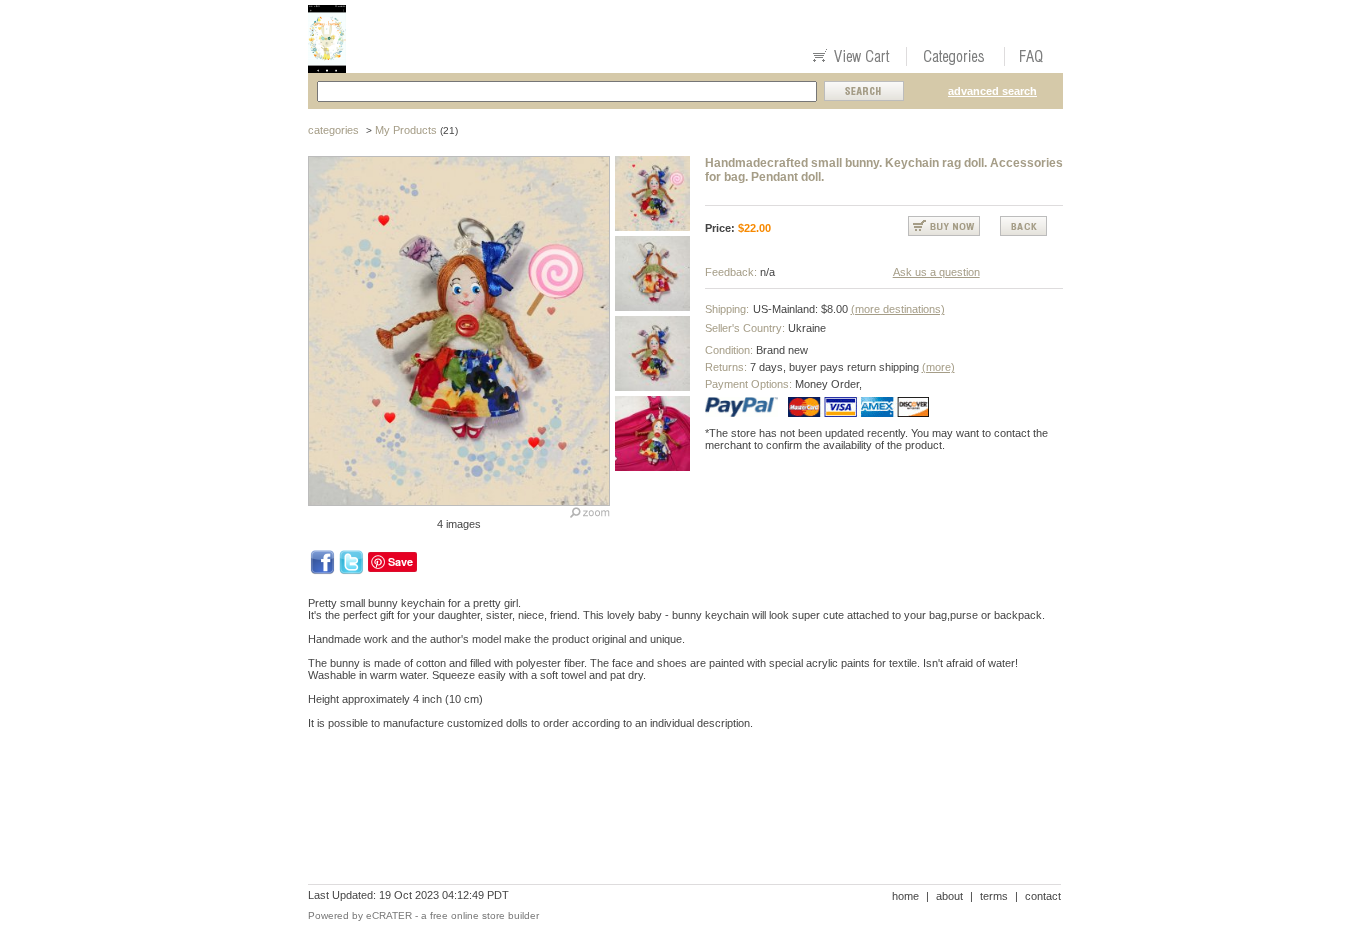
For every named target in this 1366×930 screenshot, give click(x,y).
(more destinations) (898, 309)
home (905, 896)
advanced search (992, 91)
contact (1043, 896)
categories (333, 130)
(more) (938, 367)
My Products (406, 130)
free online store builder (484, 915)
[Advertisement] (672, 814)
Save (400, 561)
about (949, 896)
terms (994, 896)
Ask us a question (936, 272)
